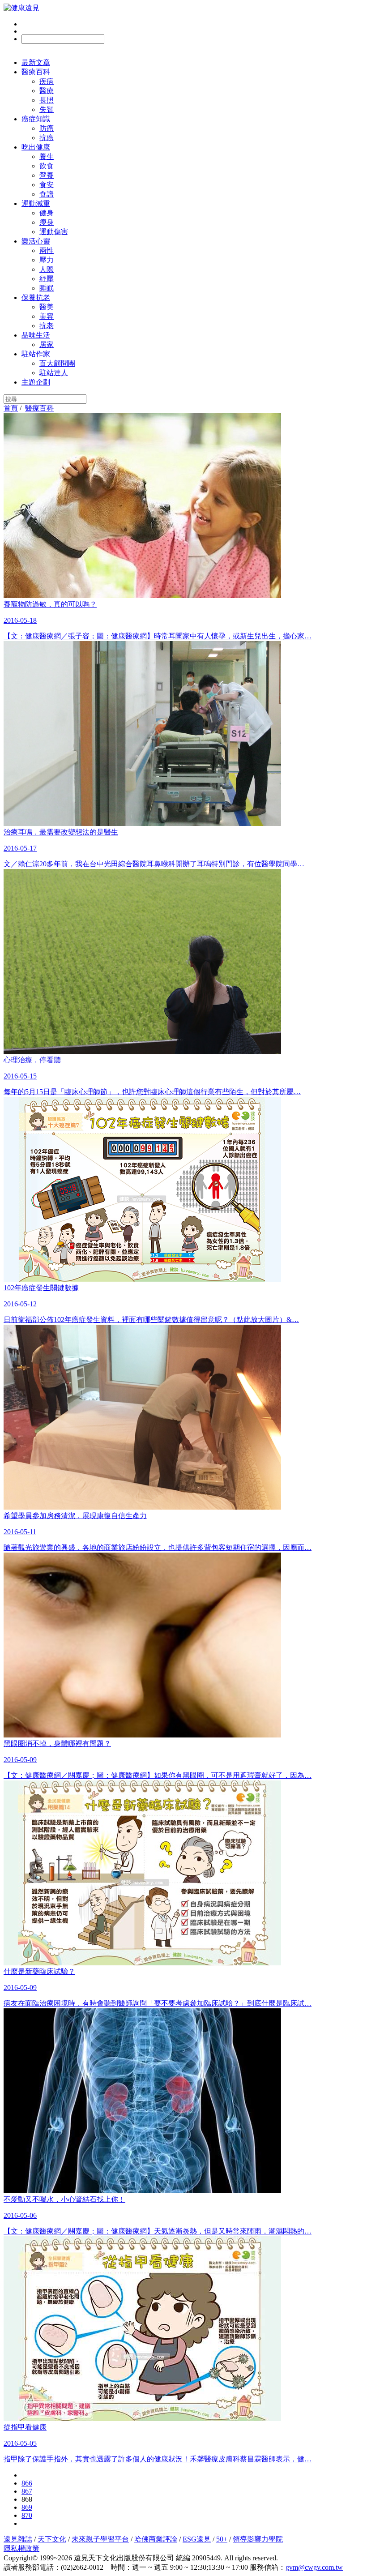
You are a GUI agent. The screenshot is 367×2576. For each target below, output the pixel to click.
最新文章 (36, 62)
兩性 (47, 250)
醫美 (47, 307)
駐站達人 (54, 373)
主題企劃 (36, 382)
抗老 (47, 326)
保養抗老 (36, 297)
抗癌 (47, 138)
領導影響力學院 (258, 2539)
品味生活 (36, 335)
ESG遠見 (197, 2539)
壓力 (47, 260)
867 (27, 2491)
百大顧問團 (57, 363)
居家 (47, 344)
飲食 (47, 166)
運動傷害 (54, 232)
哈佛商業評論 (156, 2539)
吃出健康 (36, 147)
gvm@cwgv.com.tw (314, 2567)
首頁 (11, 408)
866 (27, 2483)
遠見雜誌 (18, 2539)
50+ (222, 2539)
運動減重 (36, 203)
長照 (47, 100)
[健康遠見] (21, 8)
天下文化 (52, 2539)
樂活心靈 (36, 241)
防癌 (47, 128)
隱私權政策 (21, 2548)
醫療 (47, 91)
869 (27, 2507)
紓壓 (47, 279)
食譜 (47, 194)
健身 (47, 213)
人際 (47, 269)
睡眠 (47, 288)
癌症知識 (36, 119)
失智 (47, 109)
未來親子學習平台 (100, 2539)
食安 (47, 185)
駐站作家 (36, 354)
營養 (47, 175)
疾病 (47, 81)
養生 (47, 156)
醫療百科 (36, 72)
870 (27, 2515)
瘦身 (47, 222)
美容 (47, 316)
